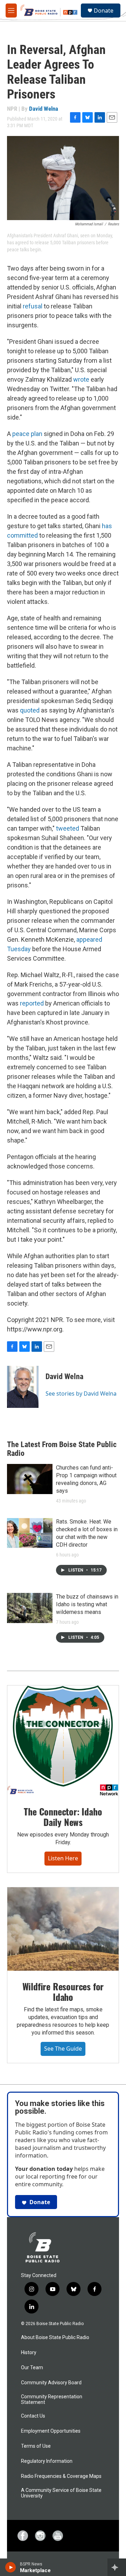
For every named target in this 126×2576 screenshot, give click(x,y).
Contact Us (33, 2416)
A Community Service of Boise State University (61, 2493)
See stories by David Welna (81, 1393)
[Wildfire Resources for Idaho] (63, 1929)
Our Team (32, 2368)
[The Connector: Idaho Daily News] (63, 1741)
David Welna (44, 109)
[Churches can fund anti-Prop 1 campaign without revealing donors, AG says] (30, 1479)
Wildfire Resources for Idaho (63, 1992)
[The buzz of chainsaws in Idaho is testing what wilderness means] (30, 1608)
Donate (104, 11)
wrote (81, 379)
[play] (11, 2567)
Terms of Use (36, 2446)
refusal (33, 306)
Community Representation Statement (52, 2400)
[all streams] (117, 2567)
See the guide (63, 2049)
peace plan (27, 434)
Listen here (63, 1858)
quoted (30, 710)
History (29, 2353)
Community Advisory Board (51, 2383)
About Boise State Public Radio (55, 2338)
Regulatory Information (47, 2461)
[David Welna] (23, 1387)
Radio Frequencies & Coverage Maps (61, 2476)
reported (32, 1003)
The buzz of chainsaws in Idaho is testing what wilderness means (87, 1604)
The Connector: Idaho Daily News (63, 1817)
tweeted (68, 828)
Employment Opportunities (51, 2431)
